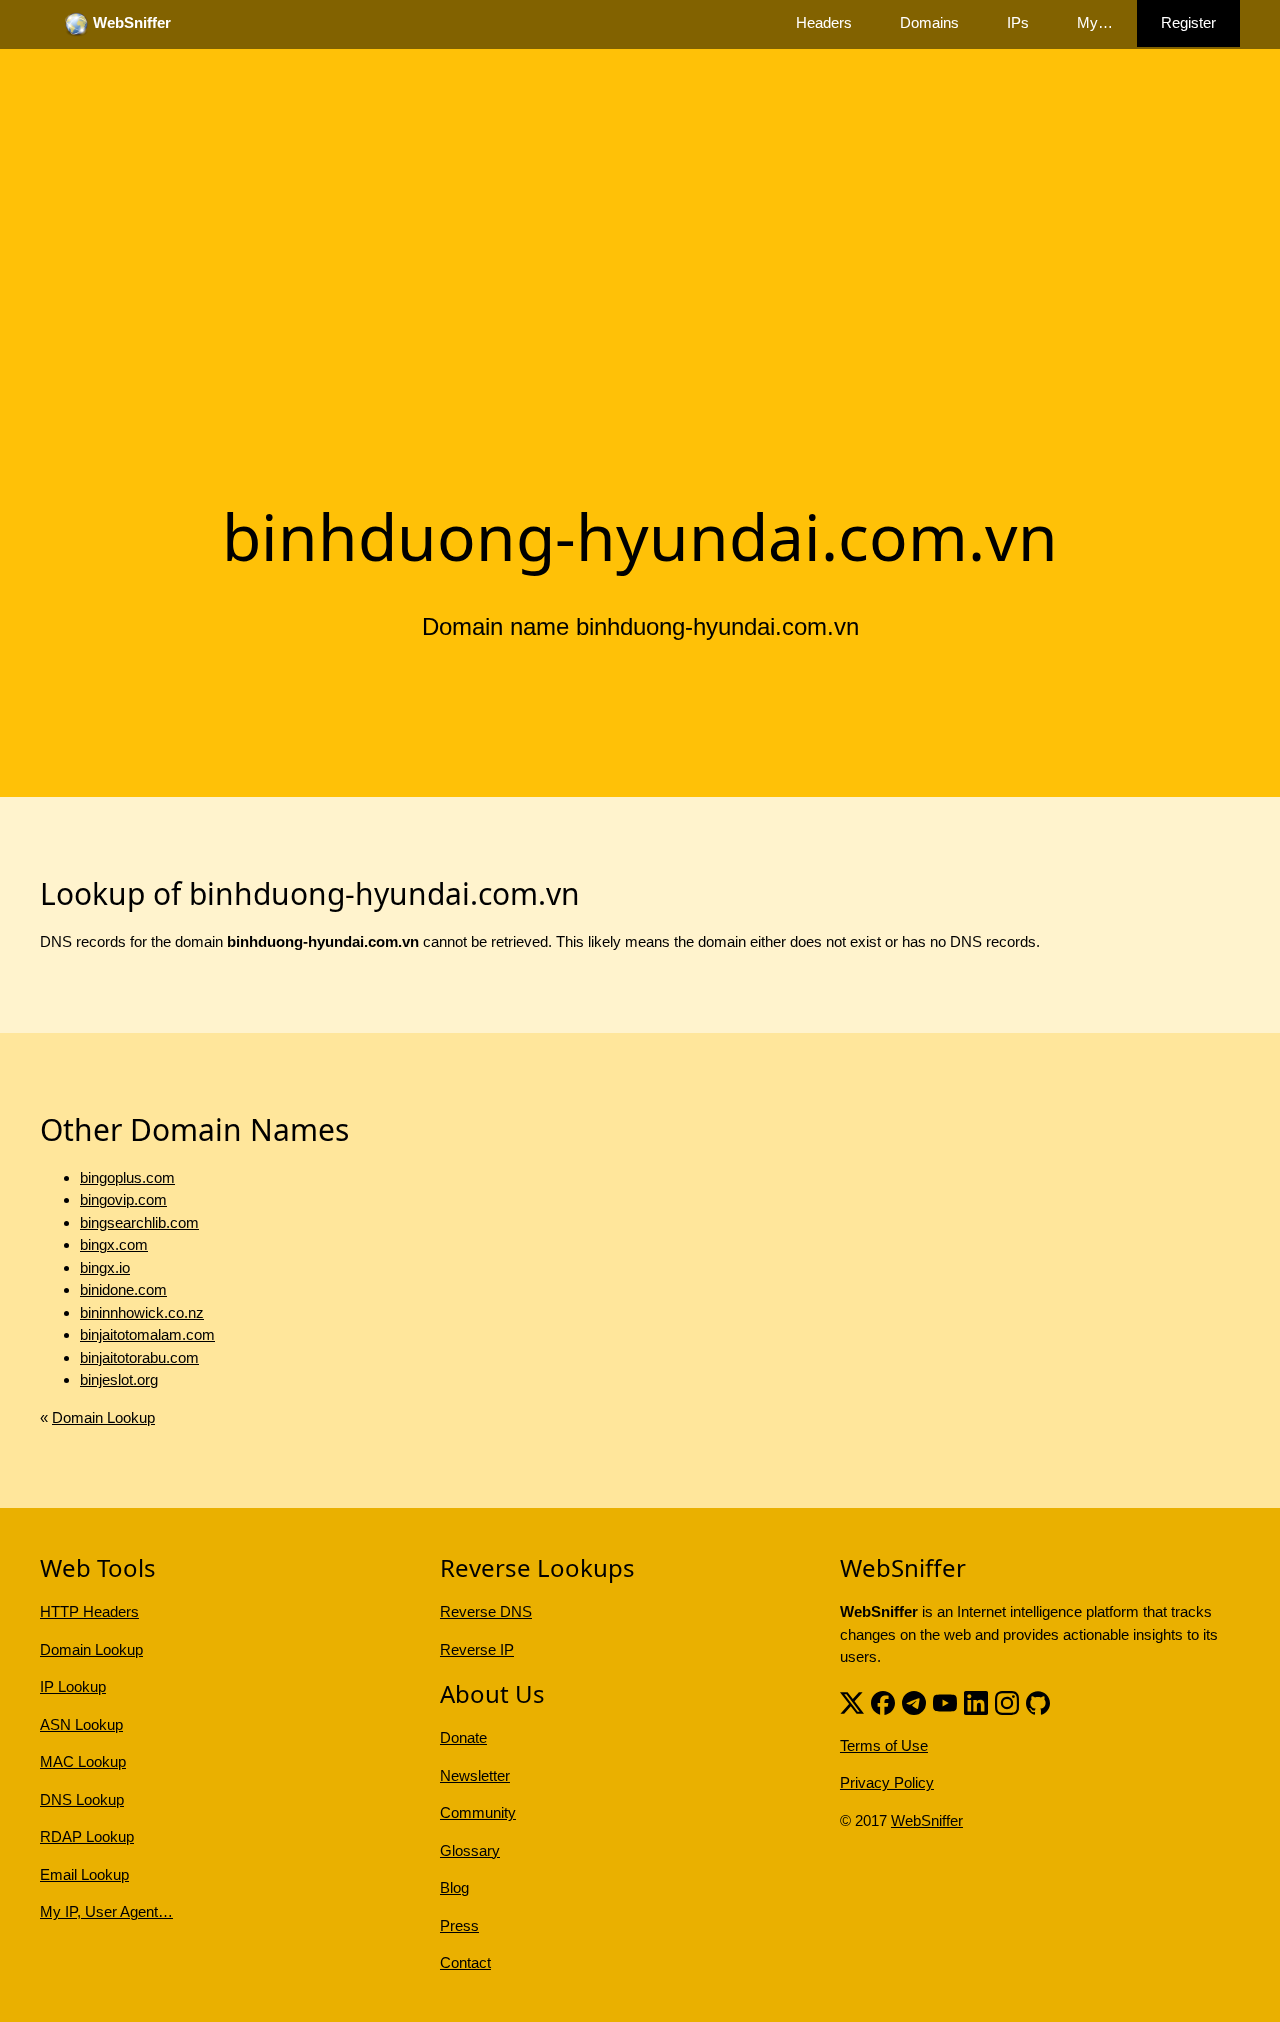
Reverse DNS (486, 1611)
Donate (463, 1737)
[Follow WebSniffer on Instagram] (1007, 1701)
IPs (1018, 22)
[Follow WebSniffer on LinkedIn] (976, 1701)
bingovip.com (123, 1199)
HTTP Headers (89, 1611)
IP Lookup (73, 1686)
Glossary (470, 1850)
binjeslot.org (119, 1379)
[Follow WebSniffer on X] (852, 1701)
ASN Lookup (81, 1724)
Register (1188, 22)
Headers (824, 22)
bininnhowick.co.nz (142, 1312)
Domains (929, 22)
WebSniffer (927, 1820)
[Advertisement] (640, 333)
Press (459, 1925)
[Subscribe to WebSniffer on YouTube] (945, 1701)
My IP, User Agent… (106, 1911)
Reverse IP (477, 1649)
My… (1095, 22)
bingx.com (114, 1244)
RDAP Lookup (87, 1836)
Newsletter (475, 1775)
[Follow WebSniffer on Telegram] (914, 1701)
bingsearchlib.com (139, 1222)
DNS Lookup (82, 1799)
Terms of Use (884, 1745)
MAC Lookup (83, 1761)
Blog (454, 1887)
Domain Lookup (103, 1417)
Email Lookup (84, 1874)
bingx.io (105, 1267)
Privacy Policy (887, 1782)
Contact (465, 1962)
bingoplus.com (127, 1177)
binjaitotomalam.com (147, 1334)
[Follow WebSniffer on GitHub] (1038, 1701)
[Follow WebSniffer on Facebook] (883, 1701)
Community (478, 1812)
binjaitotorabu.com (139, 1357)
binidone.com (123, 1289)
